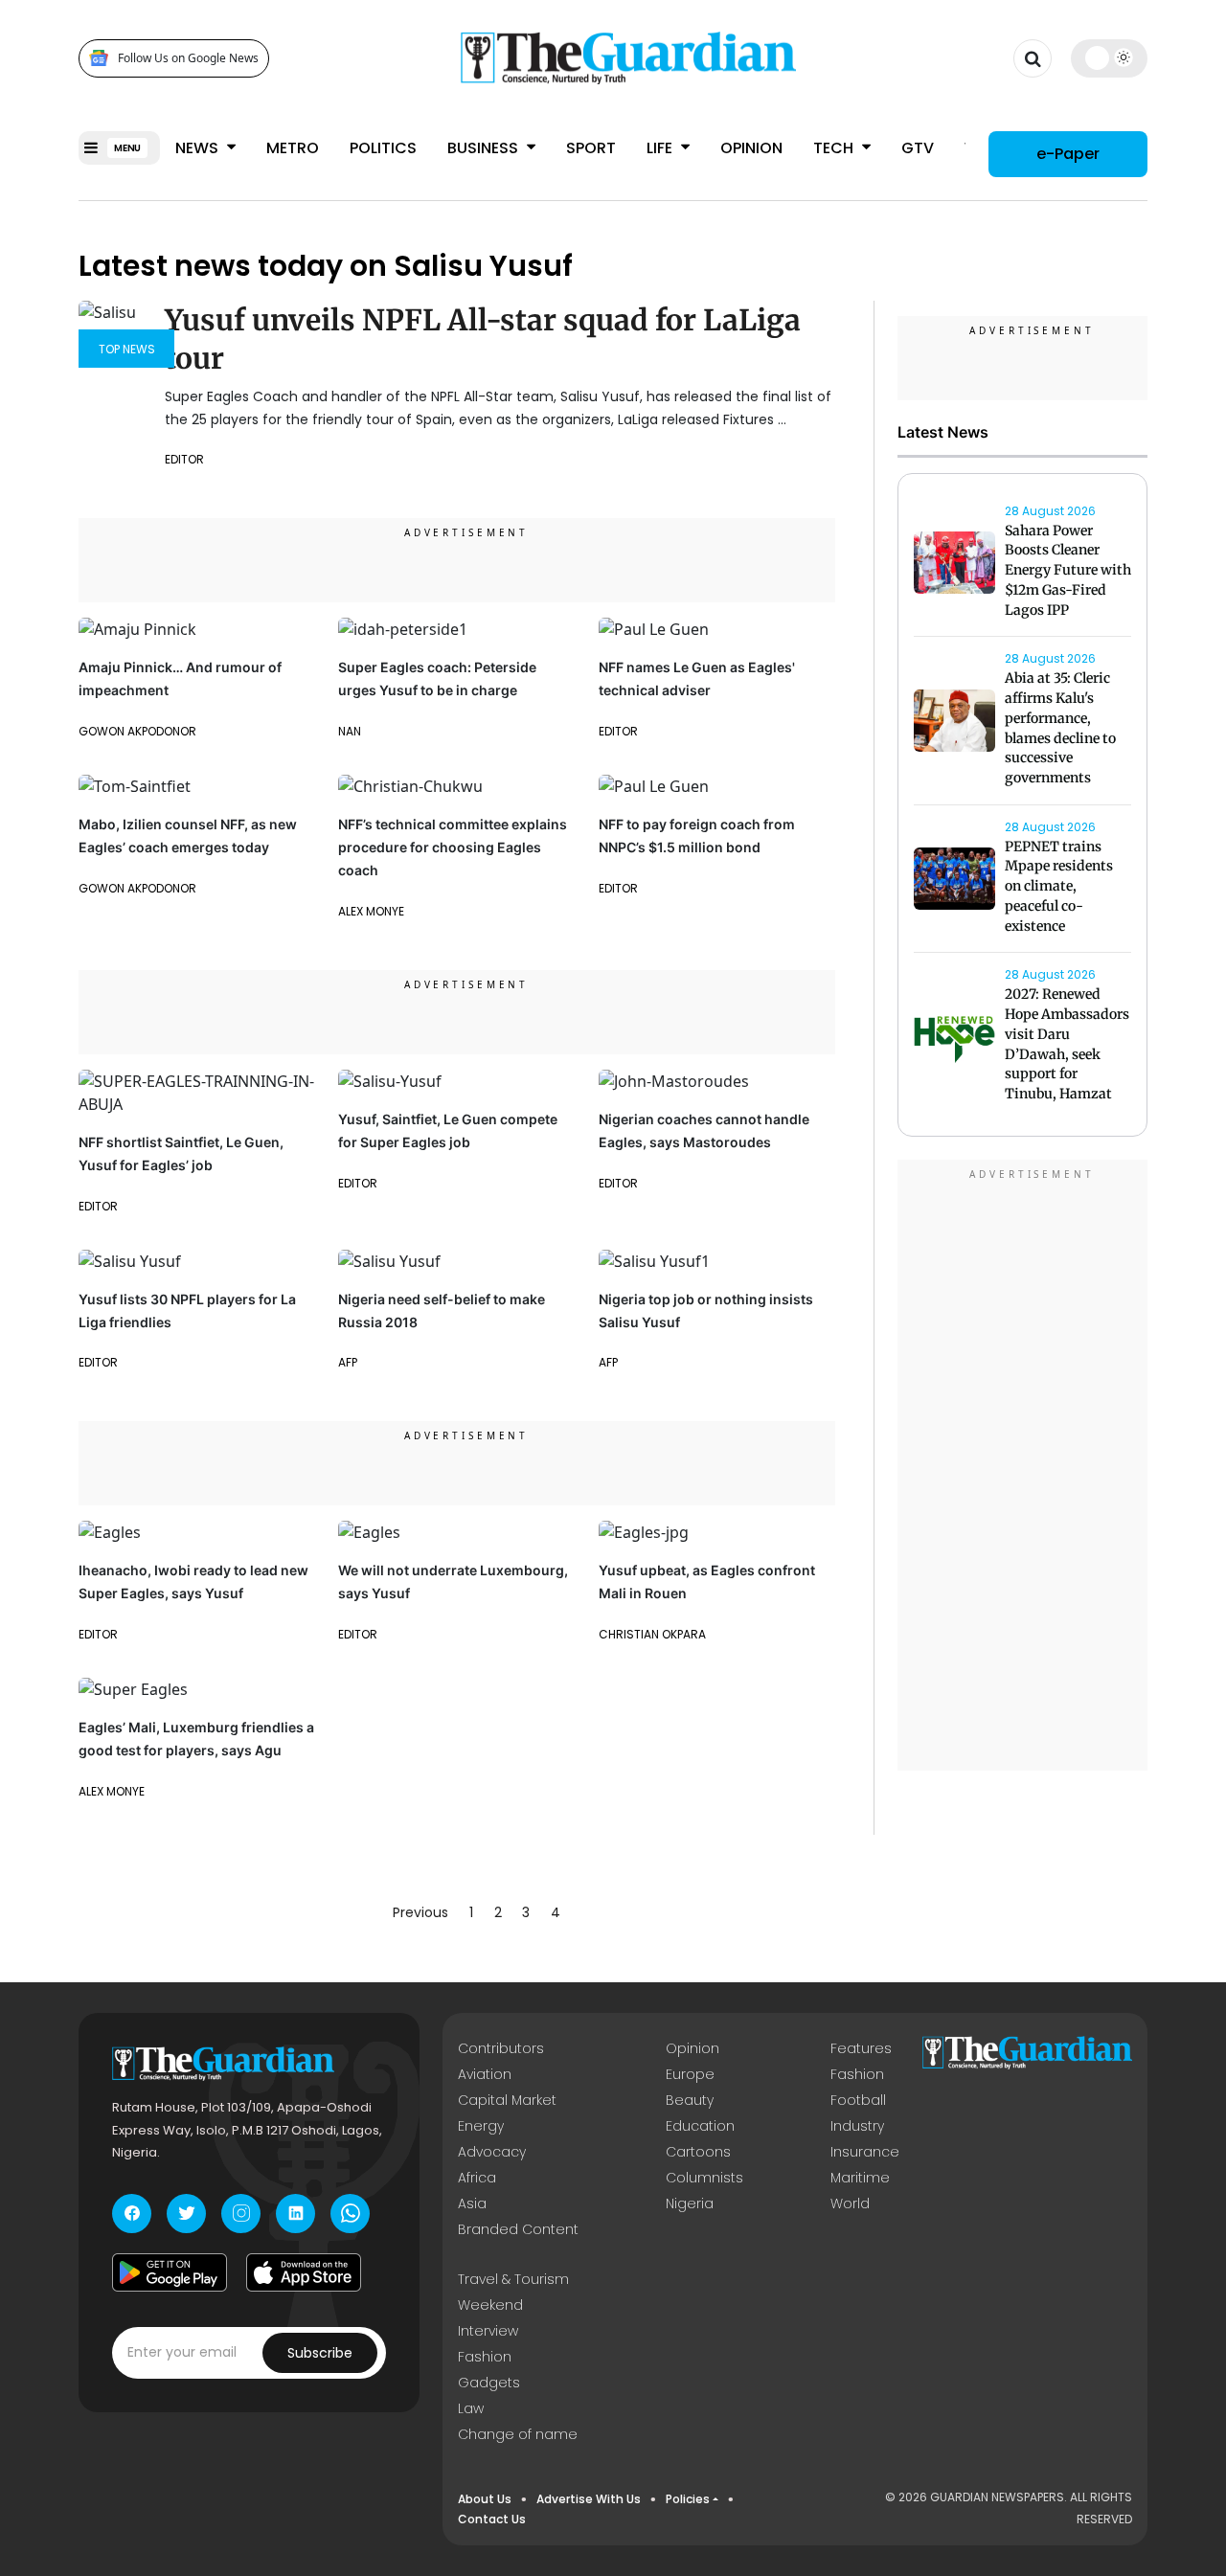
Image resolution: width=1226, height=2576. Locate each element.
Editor (98, 1362)
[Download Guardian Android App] (170, 2272)
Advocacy (492, 2152)
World (850, 2203)
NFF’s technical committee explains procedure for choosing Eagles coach (453, 847)
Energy (481, 2126)
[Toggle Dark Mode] (1110, 57)
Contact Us (492, 2519)
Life (661, 148)
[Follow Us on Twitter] (186, 2214)
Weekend (490, 2305)
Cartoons (698, 2152)
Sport (591, 148)
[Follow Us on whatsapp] (350, 2214)
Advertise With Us (589, 2499)
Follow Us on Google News (188, 58)
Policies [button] (688, 2499)
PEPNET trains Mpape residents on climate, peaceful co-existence (1059, 886)
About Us (485, 2499)
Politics (383, 148)
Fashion (857, 2074)
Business (485, 148)
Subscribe (320, 2353)
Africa (477, 2178)
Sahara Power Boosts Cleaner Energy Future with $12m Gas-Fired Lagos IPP (1068, 570)
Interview (488, 2331)
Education (700, 2126)
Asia (472, 2203)
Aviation (485, 2074)
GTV (918, 148)
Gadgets (489, 2383)
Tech (835, 148)
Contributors (501, 2048)
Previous (420, 1912)
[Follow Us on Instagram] (241, 2214)
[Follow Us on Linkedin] (295, 2214)
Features (861, 2048)
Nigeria (690, 2203)
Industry (857, 2126)
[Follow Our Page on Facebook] (132, 2214)
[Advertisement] (1023, 1468)
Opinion (751, 148)
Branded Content (518, 2229)
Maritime (860, 2178)
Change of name (518, 2434)
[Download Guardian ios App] (304, 2272)
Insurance (865, 2152)
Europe (690, 2074)
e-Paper (1068, 153)
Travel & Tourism (513, 2279)
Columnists (704, 2178)
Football (858, 2100)
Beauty (690, 2100)
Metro (293, 148)
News (199, 148)
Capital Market (507, 2100)
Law (471, 2408)
